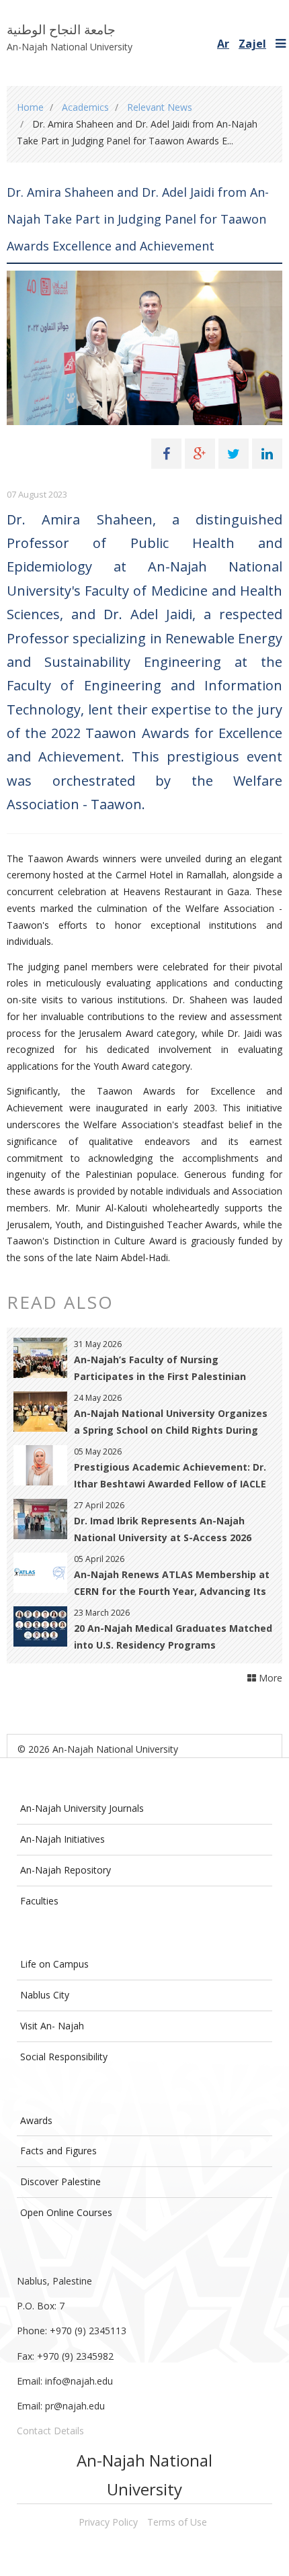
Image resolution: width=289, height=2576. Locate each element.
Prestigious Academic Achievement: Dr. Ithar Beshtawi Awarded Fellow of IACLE (170, 1475)
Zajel (252, 44)
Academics (85, 107)
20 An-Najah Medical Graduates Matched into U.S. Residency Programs (173, 1637)
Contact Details (50, 2431)
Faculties (39, 1901)
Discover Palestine (60, 2181)
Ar (223, 44)
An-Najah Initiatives (63, 1839)
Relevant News (160, 107)
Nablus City (45, 1995)
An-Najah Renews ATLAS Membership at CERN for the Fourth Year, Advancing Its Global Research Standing (172, 1584)
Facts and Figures (58, 2151)
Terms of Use (177, 2522)
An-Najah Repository (66, 1870)
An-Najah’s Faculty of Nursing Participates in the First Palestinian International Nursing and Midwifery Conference (162, 1369)
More (269, 1678)
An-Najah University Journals (82, 1808)
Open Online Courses (66, 2212)
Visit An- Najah (52, 2026)
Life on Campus (54, 1964)
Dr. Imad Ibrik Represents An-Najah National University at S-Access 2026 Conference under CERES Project (163, 1530)
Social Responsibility (64, 2057)
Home (30, 107)
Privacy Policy (108, 2522)
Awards (36, 2120)
